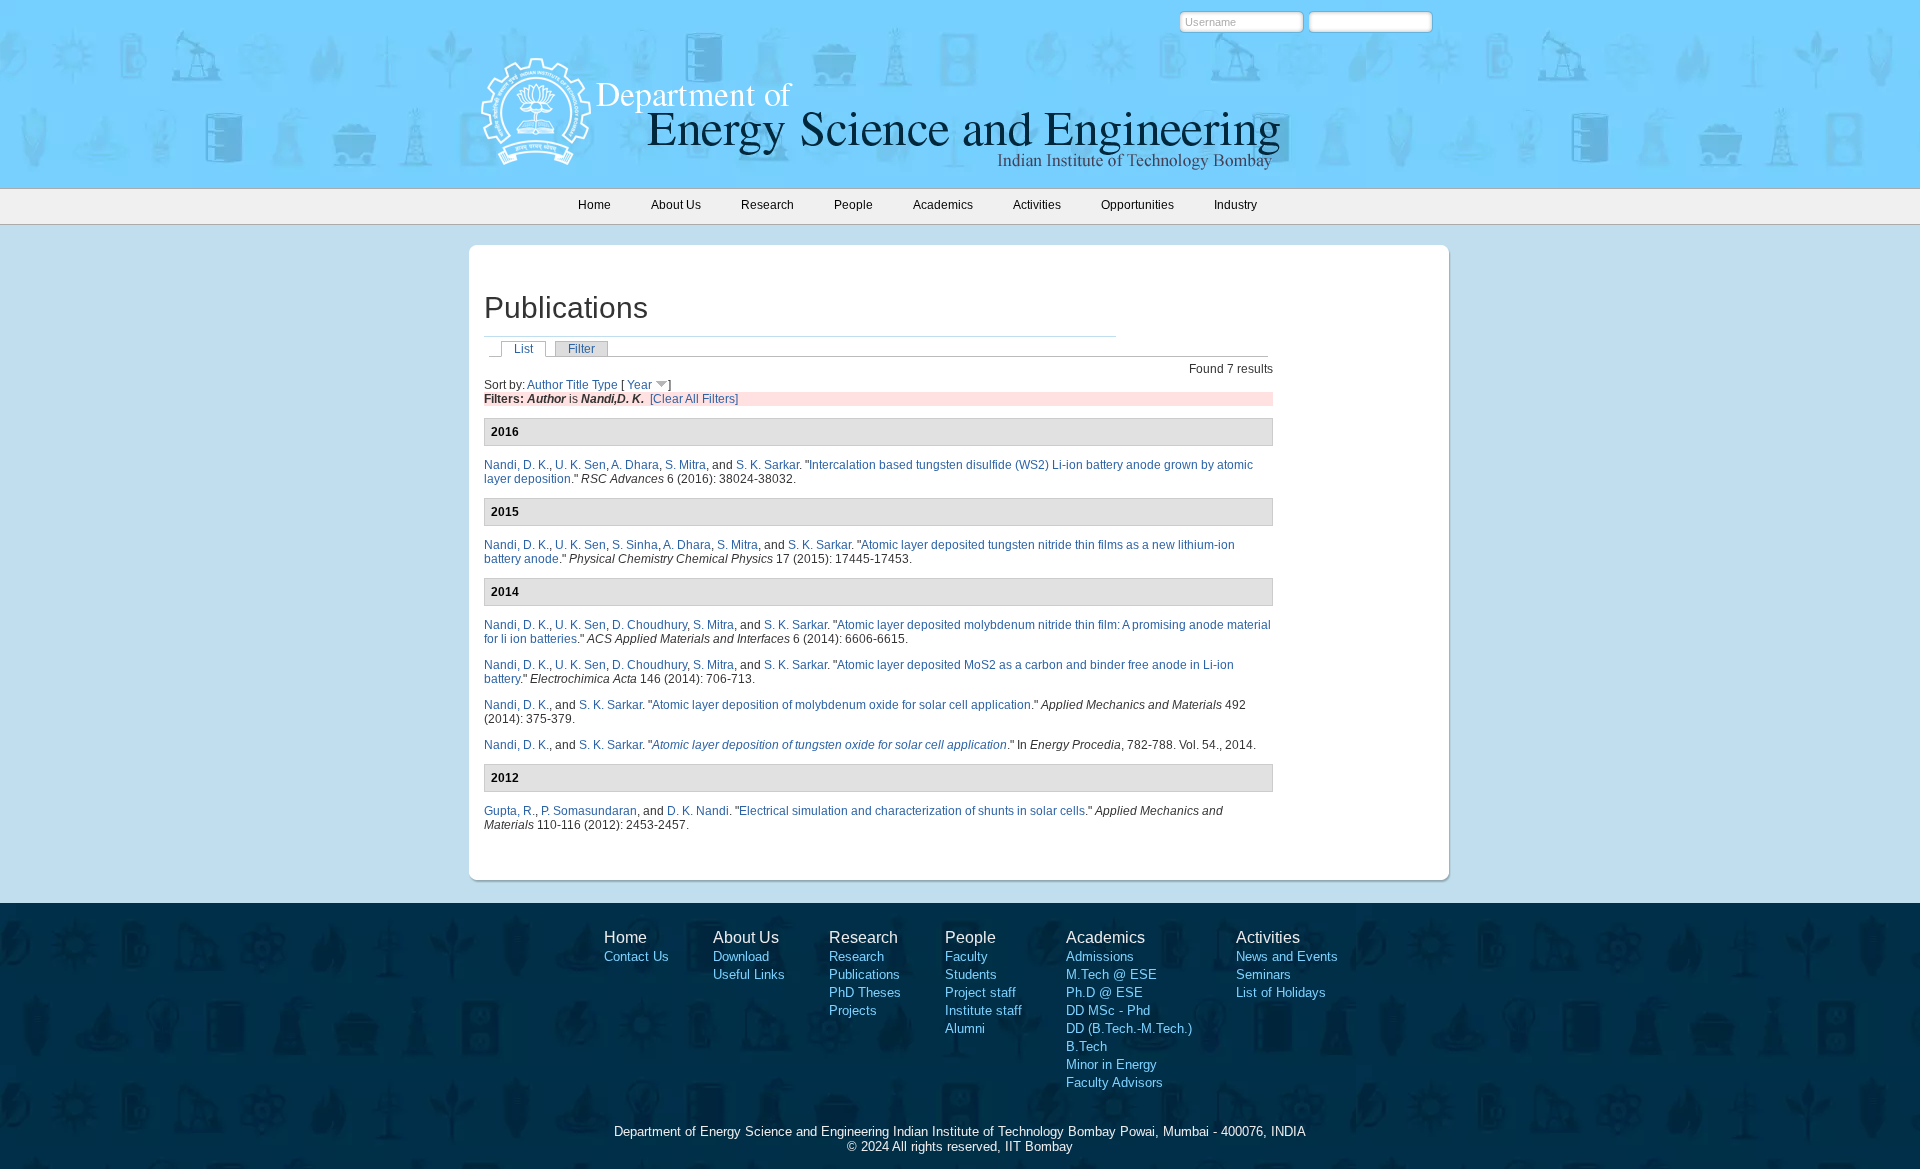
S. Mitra (685, 465)
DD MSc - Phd (1108, 1010)
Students (971, 974)
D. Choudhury (649, 625)
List (523, 349)
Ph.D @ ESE (1104, 992)
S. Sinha (635, 545)
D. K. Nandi (698, 811)
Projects (853, 1010)
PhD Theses (865, 992)
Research (856, 956)
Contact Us (636, 956)
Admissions (1100, 956)
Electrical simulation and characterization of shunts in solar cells (912, 811)
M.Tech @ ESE (1111, 974)
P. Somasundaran (589, 811)
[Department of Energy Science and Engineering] (536, 159)
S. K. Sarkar (767, 465)
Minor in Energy (1111, 1064)
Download (741, 956)
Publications (864, 974)
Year (639, 385)
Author (545, 385)
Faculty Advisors (1114, 1082)
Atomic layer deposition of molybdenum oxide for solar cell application (841, 705)
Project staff (980, 992)
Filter (581, 349)
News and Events (1287, 956)
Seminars (1263, 974)
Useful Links (749, 974)
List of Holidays (1281, 992)
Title (577, 385)
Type (605, 385)
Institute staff (983, 1010)
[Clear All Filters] (694, 399)
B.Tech (1086, 1046)
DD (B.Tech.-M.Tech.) (1129, 1028)
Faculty (966, 956)
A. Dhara (635, 465)
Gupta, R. (509, 811)
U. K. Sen (580, 465)
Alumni (965, 1028)
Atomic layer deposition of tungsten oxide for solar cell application (829, 745)
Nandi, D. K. (516, 465)
